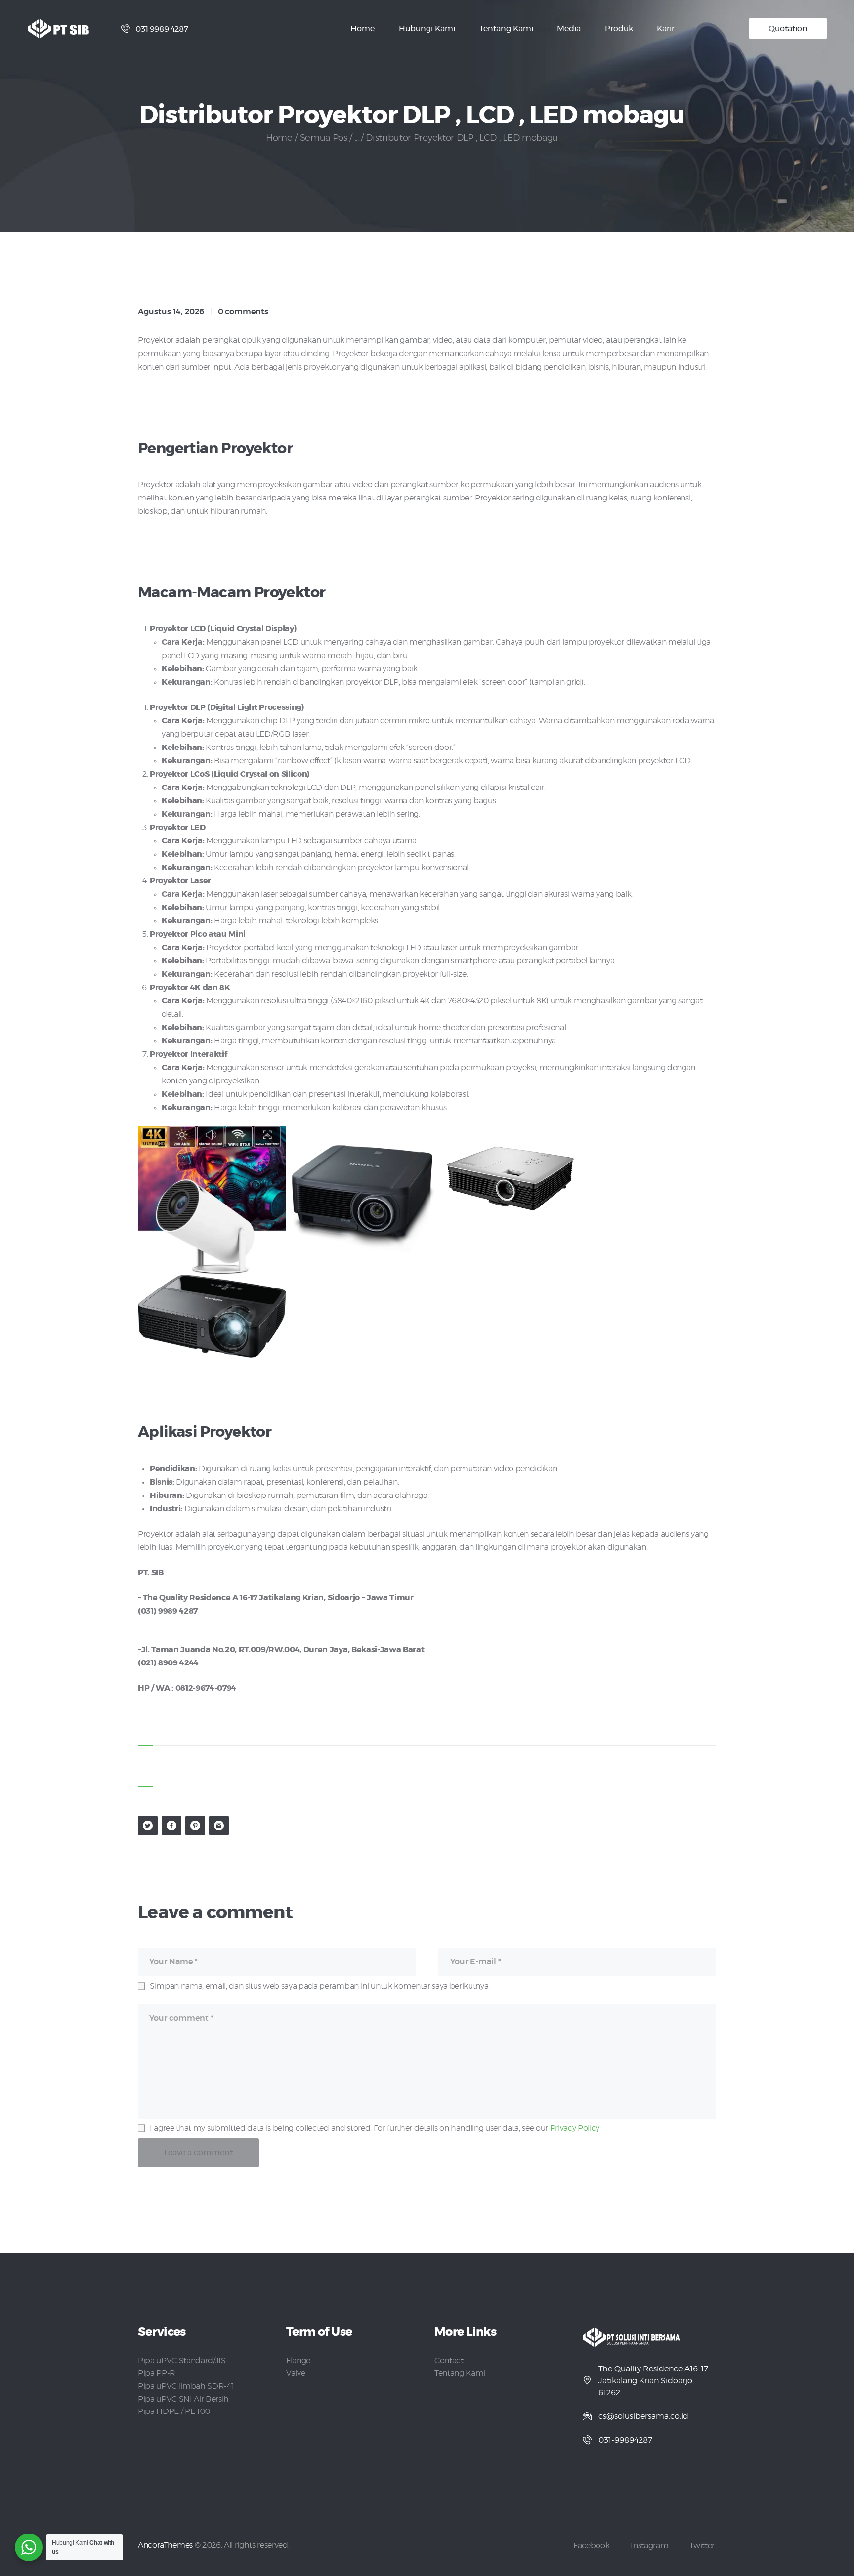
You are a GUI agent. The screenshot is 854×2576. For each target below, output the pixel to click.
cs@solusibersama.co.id (643, 2416)
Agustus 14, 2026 (171, 312)
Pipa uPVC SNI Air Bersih (183, 2399)
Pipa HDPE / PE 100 (174, 2411)
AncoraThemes (165, 2545)
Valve (296, 2373)
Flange (298, 2361)
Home (279, 138)
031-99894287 (625, 2440)
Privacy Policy (575, 2128)
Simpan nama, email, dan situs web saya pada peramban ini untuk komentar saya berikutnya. (320, 1986)
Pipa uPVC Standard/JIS (182, 2361)
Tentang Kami (460, 2373)
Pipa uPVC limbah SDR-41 (186, 2386)
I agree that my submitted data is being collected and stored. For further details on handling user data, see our (375, 2128)
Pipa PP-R (157, 2373)
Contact (449, 2361)
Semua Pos (324, 138)
